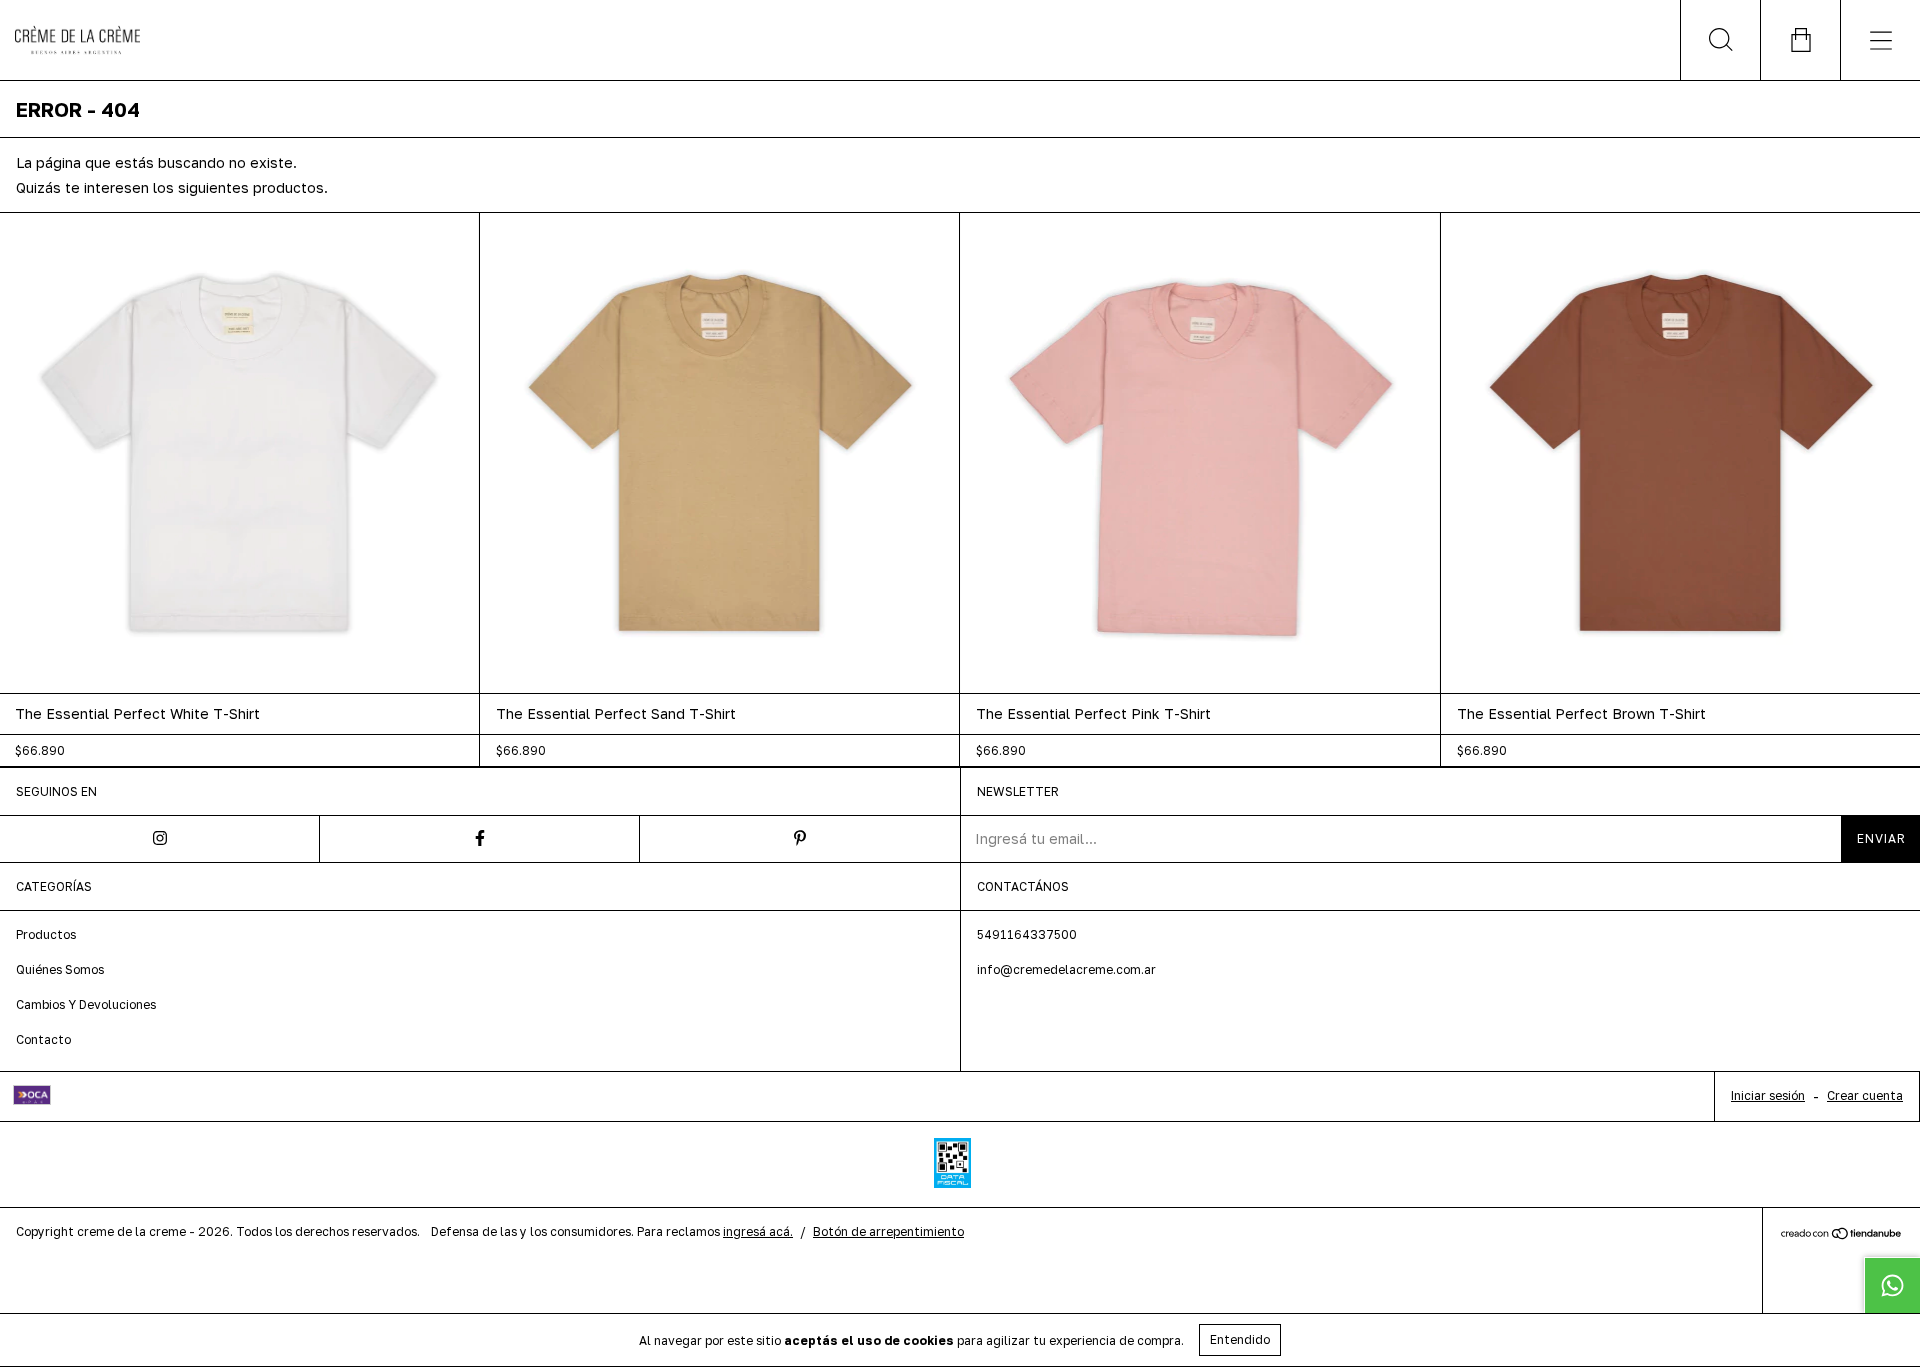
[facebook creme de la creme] (480, 839)
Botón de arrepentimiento (888, 1231)
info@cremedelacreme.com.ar (1066, 969)
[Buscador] (1720, 40)
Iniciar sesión (1768, 1095)
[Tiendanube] (1841, 1235)
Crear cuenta (1865, 1095)
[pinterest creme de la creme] (800, 839)
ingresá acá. (758, 1231)
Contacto (43, 1039)
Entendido (1240, 1339)
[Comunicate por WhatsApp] (1892, 1285)
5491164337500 (1027, 934)
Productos (46, 934)
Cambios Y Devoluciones (86, 1004)
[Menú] (1880, 40)
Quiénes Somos (60, 969)
